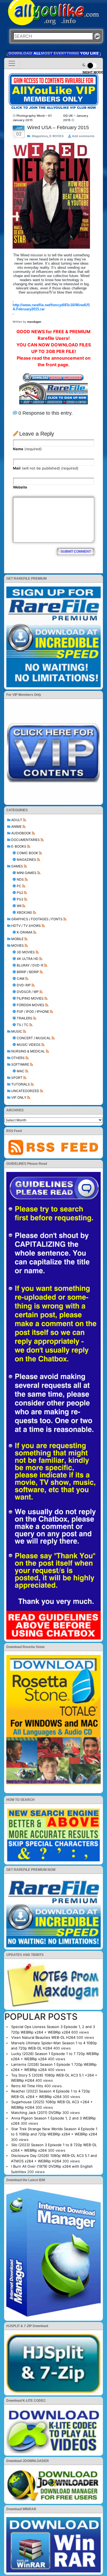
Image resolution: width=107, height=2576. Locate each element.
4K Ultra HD (28, 959)
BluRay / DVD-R (30, 965)
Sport (17, 1078)
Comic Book (27, 853)
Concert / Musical (34, 1038)
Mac (21, 1071)
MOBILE (17, 939)
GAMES (17, 866)
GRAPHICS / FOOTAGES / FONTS (37, 919)
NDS (20, 879)
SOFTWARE (20, 1064)
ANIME (16, 826)
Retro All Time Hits (27, 2086)
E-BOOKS (19, 846)
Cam (21, 978)
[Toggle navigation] (12, 63)
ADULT (17, 820)
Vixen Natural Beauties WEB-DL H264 (43, 2037)
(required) (27, 449)
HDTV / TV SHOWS (26, 926)
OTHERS (18, 1058)
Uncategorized (25, 1091)
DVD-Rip (24, 985)
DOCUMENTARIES (26, 840)
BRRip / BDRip (28, 972)
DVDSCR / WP (28, 992)
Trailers (25, 1018)
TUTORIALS (21, 1084)
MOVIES (18, 945)
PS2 (20, 893)
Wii (19, 906)
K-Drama (25, 932)
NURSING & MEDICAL (28, 1051)
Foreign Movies (31, 1005)
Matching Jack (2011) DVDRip (36, 2113)
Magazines (26, 860)
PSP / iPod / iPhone (33, 1012)
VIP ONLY (19, 1097)
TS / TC (23, 1025)
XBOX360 (24, 912)
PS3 (20, 899)
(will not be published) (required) (46, 468)
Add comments (83, 136)
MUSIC (17, 1031)
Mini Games (27, 873)
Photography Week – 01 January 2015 (32, 118)
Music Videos (29, 1045)
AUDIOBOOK (21, 833)
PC (19, 886)
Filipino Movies (30, 998)
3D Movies (26, 952)
